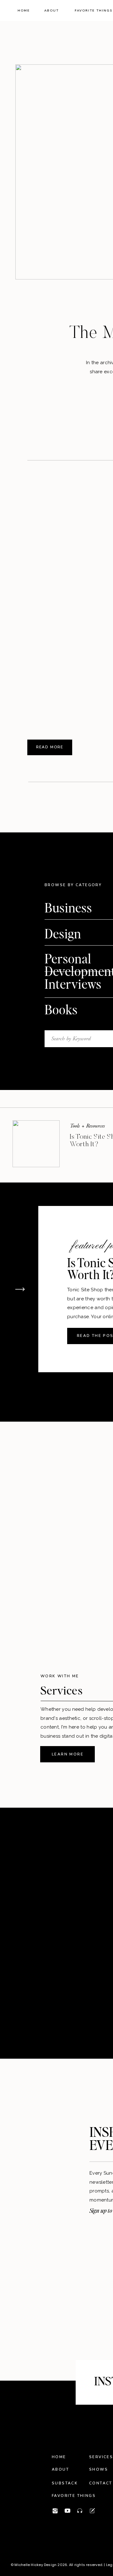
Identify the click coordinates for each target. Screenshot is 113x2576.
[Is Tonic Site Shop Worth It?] (36, 1144)
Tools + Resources (87, 1126)
